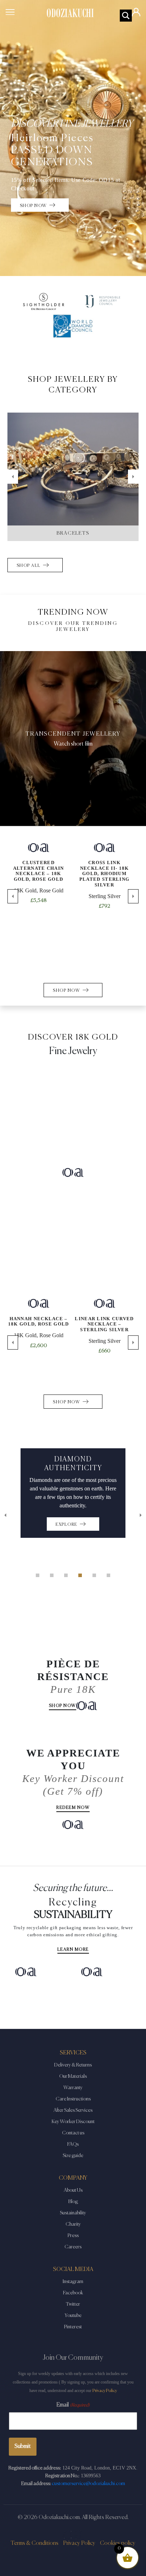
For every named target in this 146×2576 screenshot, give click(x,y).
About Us (73, 2190)
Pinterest (73, 2327)
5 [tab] (94, 1575)
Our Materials (73, 2076)
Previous (13, 477)
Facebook (73, 2293)
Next (133, 477)
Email (73, 2405)
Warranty (73, 2088)
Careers (73, 2247)
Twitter (73, 2304)
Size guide (73, 2156)
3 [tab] (66, 1575)
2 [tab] (52, 1575)
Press (73, 2236)
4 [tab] (80, 1575)
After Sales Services (73, 2110)
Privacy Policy (105, 2391)
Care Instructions (73, 2099)
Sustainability (73, 2213)
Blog (73, 2202)
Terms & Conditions (35, 2543)
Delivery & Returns (73, 2065)
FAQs (73, 2144)
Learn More (73, 1950)
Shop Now (63, 1706)
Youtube (73, 2316)
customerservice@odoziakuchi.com (88, 2484)
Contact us (73, 2133)
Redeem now (73, 1808)
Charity (73, 2224)
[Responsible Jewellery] (102, 301)
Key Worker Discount (73, 2122)
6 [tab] (108, 1575)
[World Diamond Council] (73, 326)
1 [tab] (38, 1575)
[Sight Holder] (44, 301)
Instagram (73, 2282)
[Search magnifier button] (126, 16)
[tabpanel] (73, 1493)
